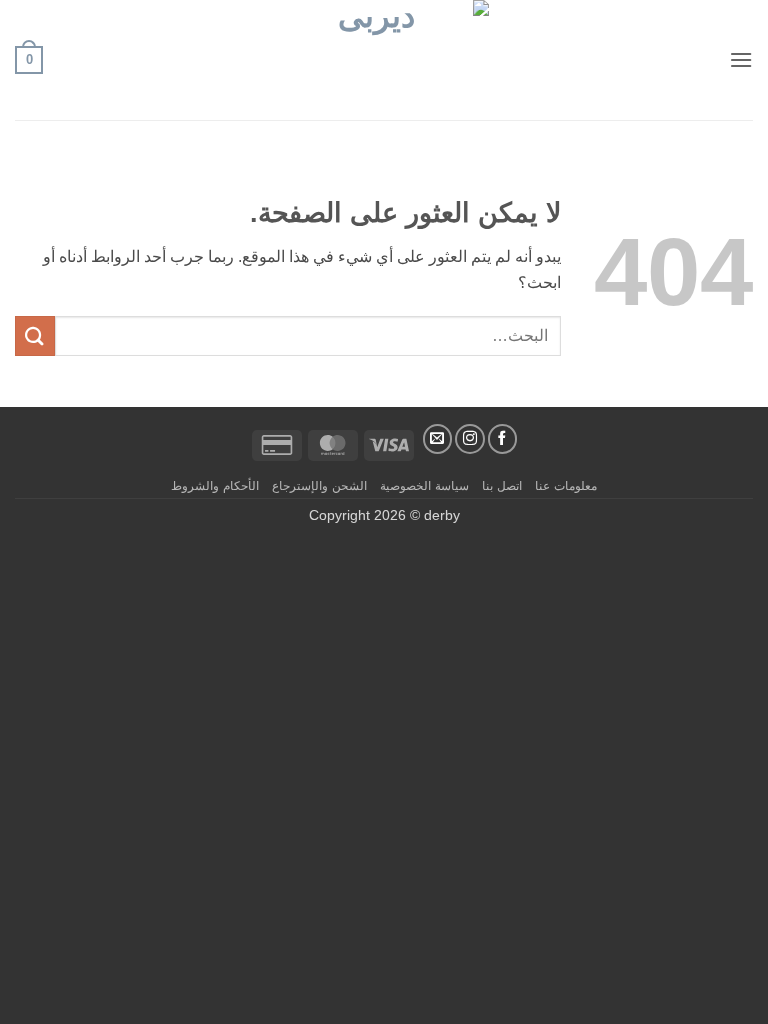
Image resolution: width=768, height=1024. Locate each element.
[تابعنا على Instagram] (470, 439)
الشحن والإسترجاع (319, 486)
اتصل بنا (502, 486)
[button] (741, 59)
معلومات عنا (566, 486)
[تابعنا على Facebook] (503, 439)
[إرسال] (35, 335)
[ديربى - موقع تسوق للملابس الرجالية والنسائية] (384, 60)
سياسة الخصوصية (424, 486)
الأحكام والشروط (215, 486)
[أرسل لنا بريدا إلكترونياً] (438, 439)
